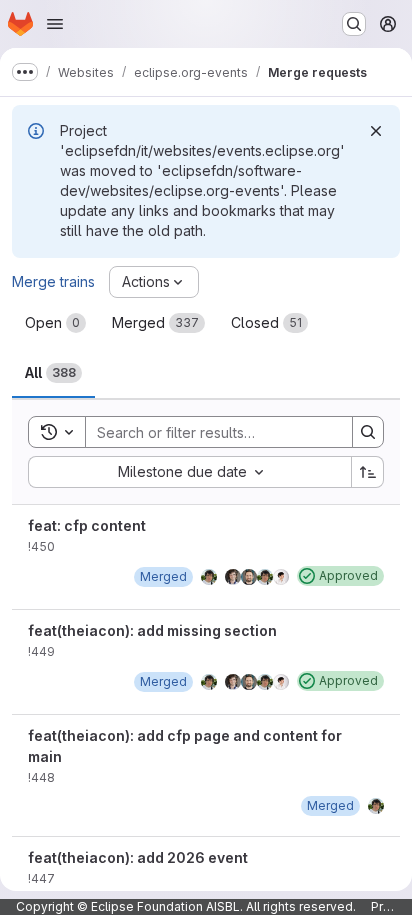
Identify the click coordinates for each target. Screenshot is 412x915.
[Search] (368, 432)
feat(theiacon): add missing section (152, 630)
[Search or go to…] (354, 24)
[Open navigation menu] (55, 24)
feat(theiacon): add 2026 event (138, 857)
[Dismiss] (376, 131)
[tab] (55, 323)
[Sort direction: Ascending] (368, 472)
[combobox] (189, 472)
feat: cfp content (87, 525)
